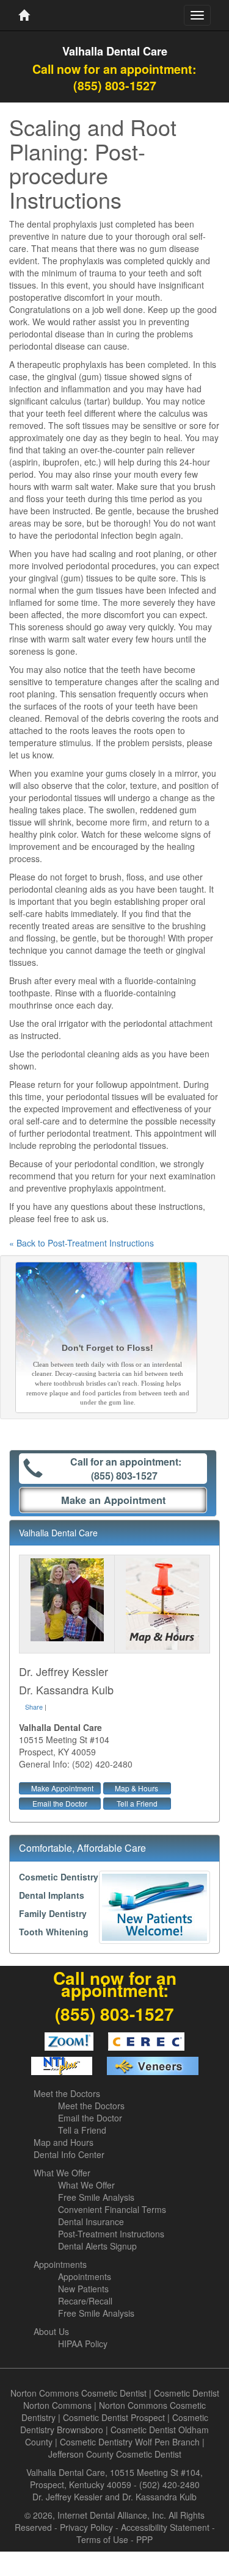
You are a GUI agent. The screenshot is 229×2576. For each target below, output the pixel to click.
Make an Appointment (113, 1500)
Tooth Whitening (54, 1932)
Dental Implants (52, 1895)
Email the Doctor (60, 1803)
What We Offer (62, 2173)
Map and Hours (64, 2142)
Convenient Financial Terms (112, 2209)
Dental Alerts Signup (97, 2246)
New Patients (83, 2289)
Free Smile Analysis (96, 2197)
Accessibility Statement (165, 2527)
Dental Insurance (91, 2222)
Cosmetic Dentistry (59, 1877)
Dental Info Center (69, 2154)
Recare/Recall (85, 2301)
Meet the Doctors (67, 2093)
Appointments (60, 2264)
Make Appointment (62, 1788)
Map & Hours (136, 1788)
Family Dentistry (53, 1913)
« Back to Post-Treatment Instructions (82, 1243)
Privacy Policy (86, 2527)
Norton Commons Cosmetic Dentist (78, 2393)
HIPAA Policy (83, 2344)
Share (34, 1707)
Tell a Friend (137, 1803)
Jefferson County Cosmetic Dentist (115, 2454)
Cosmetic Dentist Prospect (114, 2417)
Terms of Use (102, 2539)
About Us (51, 2331)
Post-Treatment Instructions (111, 2234)
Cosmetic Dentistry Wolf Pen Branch (130, 2442)
